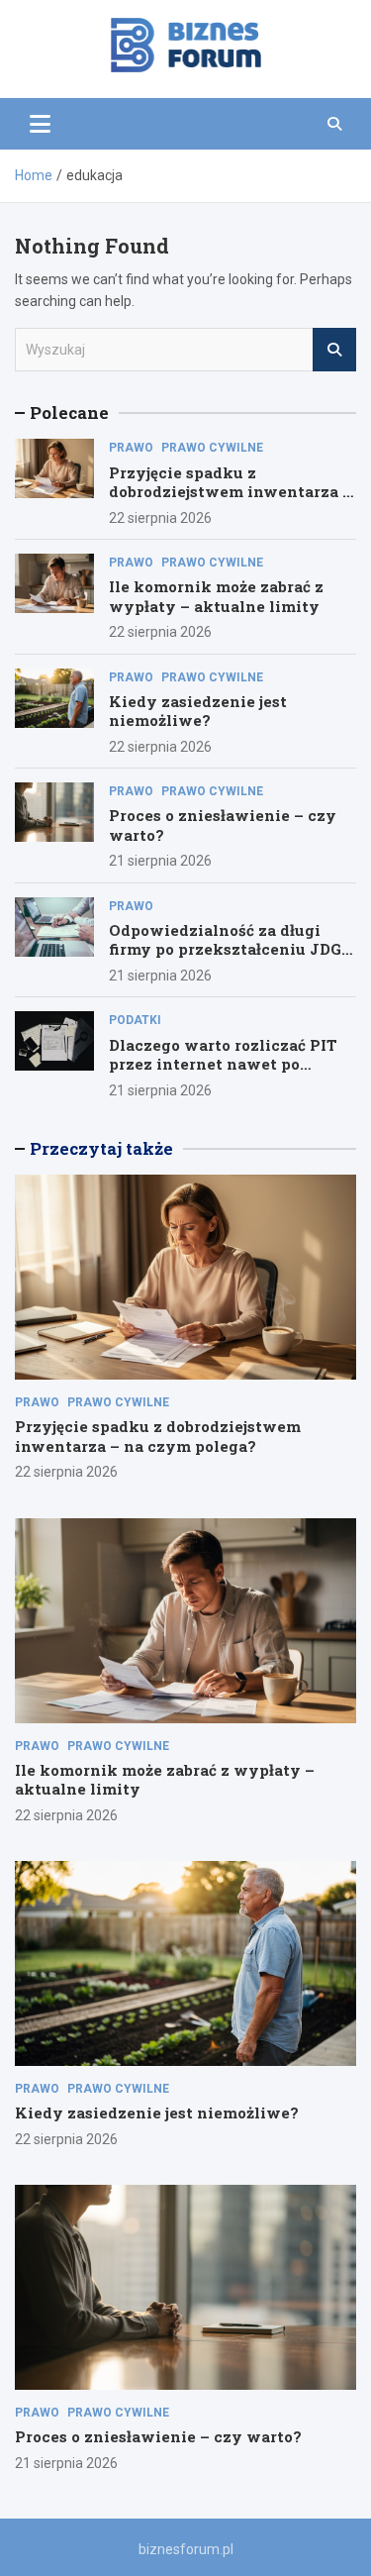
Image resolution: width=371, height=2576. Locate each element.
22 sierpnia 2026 (160, 518)
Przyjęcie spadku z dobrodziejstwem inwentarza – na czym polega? (231, 492)
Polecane (69, 412)
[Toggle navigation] (40, 124)
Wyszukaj (334, 350)
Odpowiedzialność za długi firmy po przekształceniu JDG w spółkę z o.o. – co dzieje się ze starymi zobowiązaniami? (232, 959)
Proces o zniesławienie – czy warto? (223, 825)
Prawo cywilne (212, 448)
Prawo (131, 448)
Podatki (135, 1020)
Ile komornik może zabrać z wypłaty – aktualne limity (216, 596)
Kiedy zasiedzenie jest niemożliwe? (198, 711)
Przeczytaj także (101, 1148)
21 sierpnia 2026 (160, 861)
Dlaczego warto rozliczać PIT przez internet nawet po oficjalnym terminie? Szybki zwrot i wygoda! (223, 1074)
